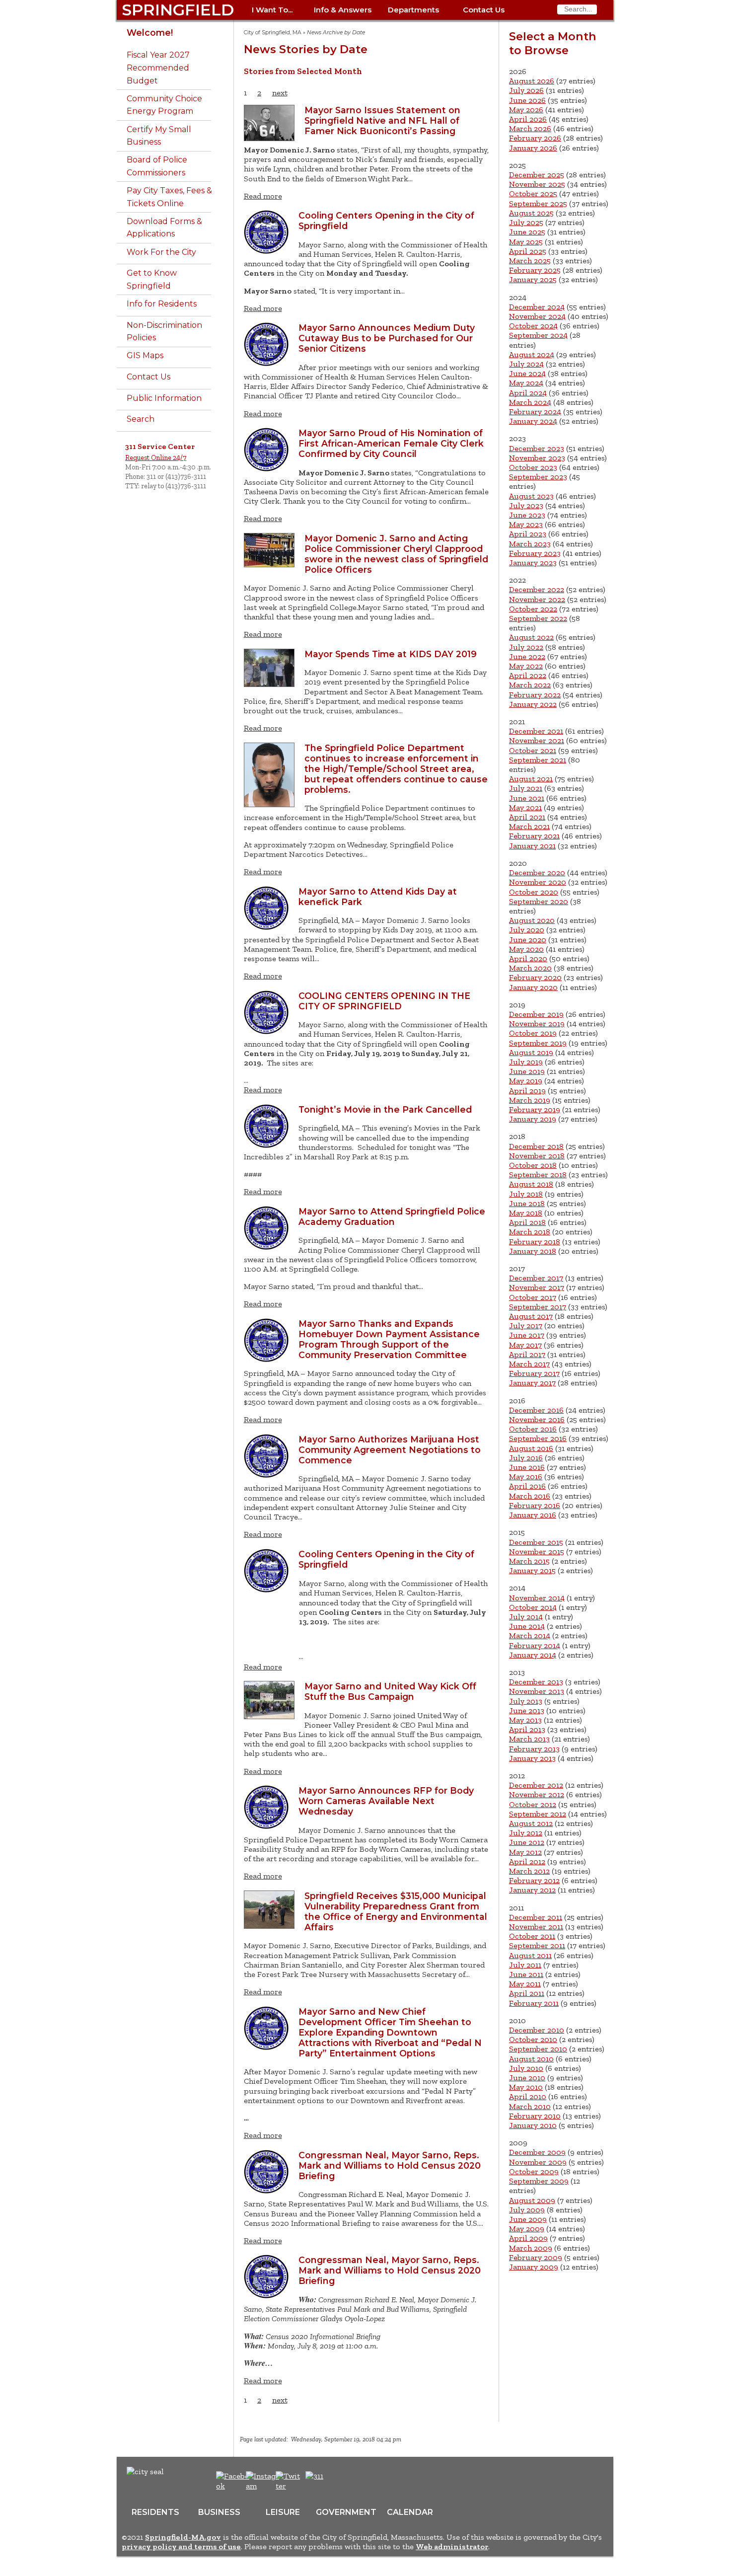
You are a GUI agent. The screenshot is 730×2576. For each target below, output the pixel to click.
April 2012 (527, 1861)
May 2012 (525, 1852)
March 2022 (530, 685)
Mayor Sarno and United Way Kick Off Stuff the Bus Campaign (390, 1691)
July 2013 (526, 1701)
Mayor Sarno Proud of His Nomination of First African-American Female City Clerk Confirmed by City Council (391, 443)
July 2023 (526, 505)
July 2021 (526, 788)
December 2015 (536, 1542)
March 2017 (529, 1364)
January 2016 (533, 1515)
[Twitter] (289, 2486)
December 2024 (537, 307)
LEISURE (283, 2512)
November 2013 (537, 1691)
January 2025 (533, 279)
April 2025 (528, 251)
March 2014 (530, 1635)
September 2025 (538, 203)
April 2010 (528, 2096)
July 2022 (526, 647)
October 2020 (534, 892)
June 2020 (528, 940)
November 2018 (537, 1156)
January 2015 (532, 1570)
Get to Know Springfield (152, 279)
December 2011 (536, 1917)
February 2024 (535, 412)
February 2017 (534, 1373)
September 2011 (537, 1945)
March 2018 (530, 1232)
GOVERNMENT (346, 2512)
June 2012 (527, 1842)
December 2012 (536, 1785)
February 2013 (534, 1749)
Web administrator (452, 2546)
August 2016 (531, 1448)
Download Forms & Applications (164, 228)
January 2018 (533, 1251)
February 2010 (535, 2116)
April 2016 (527, 1486)
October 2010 (533, 2039)
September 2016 (538, 1438)
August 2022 (531, 637)
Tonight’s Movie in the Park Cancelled (385, 1109)
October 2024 (533, 326)
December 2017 (536, 1278)
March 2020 (530, 968)
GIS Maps (145, 355)
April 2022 (528, 675)
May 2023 (526, 524)
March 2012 (529, 1871)
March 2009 (531, 2248)
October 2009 (534, 2171)
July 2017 (526, 1326)
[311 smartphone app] (314, 2476)
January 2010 (533, 2125)
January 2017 (532, 1383)
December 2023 (537, 448)
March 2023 (530, 544)
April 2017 (527, 1354)
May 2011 (525, 1984)
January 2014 (533, 1655)
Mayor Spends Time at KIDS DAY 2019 (391, 654)
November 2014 (537, 1598)
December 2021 (536, 731)
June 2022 (527, 656)
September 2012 (538, 1814)
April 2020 (528, 958)
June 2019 (527, 1071)
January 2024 (533, 421)
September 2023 (538, 477)
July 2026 (526, 90)
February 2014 (535, 1645)
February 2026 (535, 138)
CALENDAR (410, 2512)
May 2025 (526, 242)
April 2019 (527, 1091)
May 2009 (527, 2229)
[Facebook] (233, 2486)
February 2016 (535, 1505)
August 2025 (531, 213)
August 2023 (531, 496)
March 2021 (529, 826)
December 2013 (536, 1682)
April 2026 (528, 119)
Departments (413, 10)
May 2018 (526, 1213)
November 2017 (537, 1287)
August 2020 (532, 920)
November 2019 (537, 1023)
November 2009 (538, 2162)
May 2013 (525, 1720)
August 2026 (532, 81)
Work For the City (161, 252)
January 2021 (532, 846)
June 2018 (527, 1203)
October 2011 (532, 1936)
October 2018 (533, 1165)
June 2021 (527, 798)
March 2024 (530, 402)
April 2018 (527, 1222)
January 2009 (534, 2267)
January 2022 (533, 704)
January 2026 (533, 148)
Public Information (164, 398)
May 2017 (525, 1345)
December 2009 (537, 2152)
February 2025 (535, 270)
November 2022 (537, 599)
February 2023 (535, 553)
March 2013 (529, 1739)
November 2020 (538, 882)
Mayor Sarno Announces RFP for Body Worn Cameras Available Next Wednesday (386, 1801)
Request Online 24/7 (156, 457)
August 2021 (531, 779)
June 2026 (527, 100)
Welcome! (150, 33)
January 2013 (532, 1758)
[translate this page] (345, 2481)
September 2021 (538, 760)
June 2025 (527, 232)
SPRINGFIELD (178, 10)
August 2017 (531, 1316)
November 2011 (536, 1927)
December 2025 (537, 175)
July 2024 (526, 364)
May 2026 (526, 110)
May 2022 (526, 666)
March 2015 (529, 1561)
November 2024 (537, 316)
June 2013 (527, 1710)
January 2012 (532, 1890)
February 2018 (535, 1242)
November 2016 (537, 1419)
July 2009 (527, 2210)
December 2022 (537, 589)
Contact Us (484, 10)
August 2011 (530, 1955)
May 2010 (526, 2087)
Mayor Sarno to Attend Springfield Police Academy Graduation (392, 1216)
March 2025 (530, 261)
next (280, 93)
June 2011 (526, 1974)
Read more (263, 196)
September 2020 (539, 901)
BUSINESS (219, 2512)
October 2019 (533, 1033)
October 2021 (533, 750)
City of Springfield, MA (273, 33)
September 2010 (538, 2049)
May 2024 (526, 383)
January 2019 (533, 1119)
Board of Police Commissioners (157, 166)
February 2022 (535, 695)
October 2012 (533, 1804)
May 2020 (526, 949)
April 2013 (527, 1729)
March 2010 (530, 2106)
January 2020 (533, 987)
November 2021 (537, 740)
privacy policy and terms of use (181, 2546)
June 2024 (527, 373)
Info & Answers (343, 10)
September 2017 (538, 1307)
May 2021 (525, 807)
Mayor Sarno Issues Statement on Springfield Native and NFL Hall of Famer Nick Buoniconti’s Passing (382, 120)
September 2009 (539, 2181)
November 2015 (537, 1552)
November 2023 (537, 458)
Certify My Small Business (159, 136)
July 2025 (526, 222)
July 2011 (525, 1965)
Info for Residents (162, 304)
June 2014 (527, 1626)
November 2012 (537, 1794)
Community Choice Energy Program (164, 105)
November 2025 (537, 184)
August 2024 (532, 354)
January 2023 (533, 563)
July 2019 (526, 1062)
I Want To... (272, 10)
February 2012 (534, 1880)
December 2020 (537, 872)
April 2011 (527, 1993)
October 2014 (533, 1607)
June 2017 (527, 1335)
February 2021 (534, 836)
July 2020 (527, 930)
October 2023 (533, 467)
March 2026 (530, 128)
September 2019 (538, 1043)
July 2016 (526, 1458)
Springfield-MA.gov (183, 2537)
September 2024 (538, 335)
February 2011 (534, 2003)
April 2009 (528, 2238)
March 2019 (530, 1100)
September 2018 (538, 1174)
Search (141, 419)
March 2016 (530, 1496)
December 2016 (536, 1410)
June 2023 (527, 515)
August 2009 (532, 2200)
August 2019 (531, 1052)
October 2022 (533, 609)
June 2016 (527, 1467)
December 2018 (536, 1146)
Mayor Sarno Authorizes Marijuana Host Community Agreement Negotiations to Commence (390, 1450)
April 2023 (528, 534)
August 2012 (531, 1823)
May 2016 (526, 1477)
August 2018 (531, 1184)
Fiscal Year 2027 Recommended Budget (158, 68)
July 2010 (526, 2068)
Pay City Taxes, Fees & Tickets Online (169, 197)
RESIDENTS (155, 2512)
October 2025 (533, 193)
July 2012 (526, 1833)
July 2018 (526, 1194)
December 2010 (537, 2030)
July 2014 (526, 1617)
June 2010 (527, 2078)
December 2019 (536, 1014)
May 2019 (526, 1081)
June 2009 (528, 2219)
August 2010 (531, 2059)
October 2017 (533, 1297)
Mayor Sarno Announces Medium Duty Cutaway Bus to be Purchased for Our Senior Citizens (387, 338)
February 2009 (536, 2257)
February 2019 (535, 1109)
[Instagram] (264, 2486)
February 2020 (535, 977)
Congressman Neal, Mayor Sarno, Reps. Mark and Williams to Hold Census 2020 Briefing (390, 2165)
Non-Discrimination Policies (164, 332)
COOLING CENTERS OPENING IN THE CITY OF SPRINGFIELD (384, 1001)
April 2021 (527, 817)
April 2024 (528, 393)
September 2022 (538, 618)
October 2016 (533, 1429)
